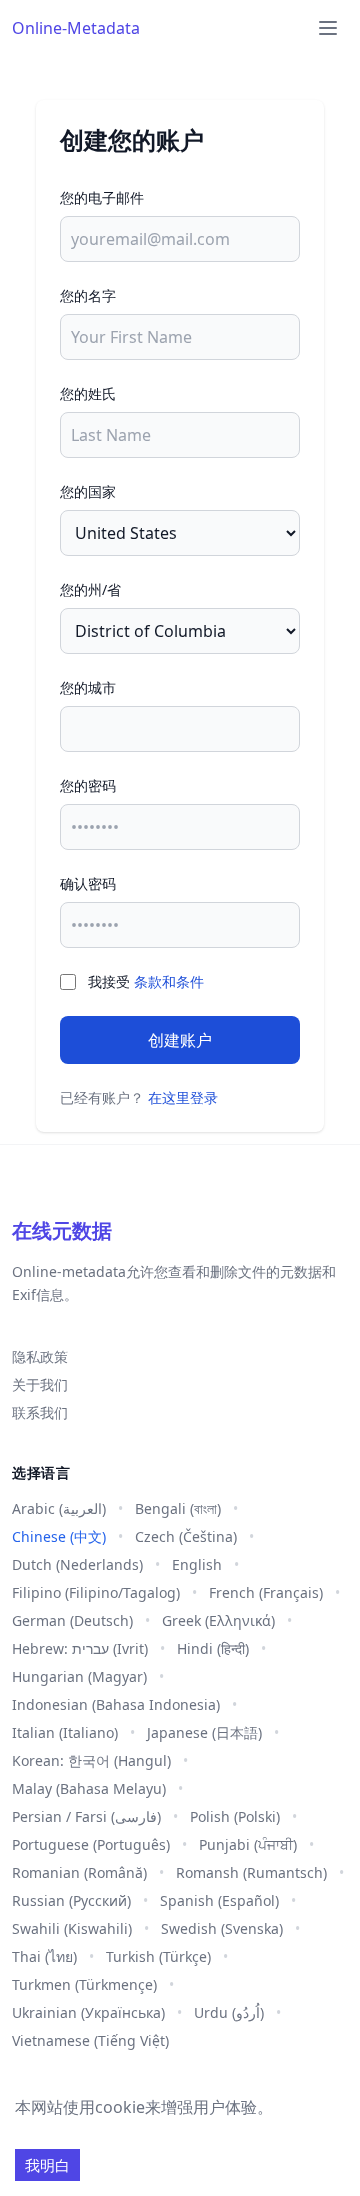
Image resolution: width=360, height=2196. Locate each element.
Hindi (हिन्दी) (213, 1648)
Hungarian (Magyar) (79, 1676)
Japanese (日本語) (204, 1732)
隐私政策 (40, 1356)
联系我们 (40, 1412)
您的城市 (88, 687)
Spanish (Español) (219, 1900)
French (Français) (266, 1592)
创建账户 (180, 1040)
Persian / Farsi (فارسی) (86, 1816)
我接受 (146, 981)
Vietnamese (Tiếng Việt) (90, 2040)
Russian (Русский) (71, 1900)
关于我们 (40, 1384)
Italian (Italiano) (65, 1732)
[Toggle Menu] (328, 28)
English (197, 1564)
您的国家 (88, 491)
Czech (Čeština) (186, 1536)
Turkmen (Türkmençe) (84, 1984)
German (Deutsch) (72, 1620)
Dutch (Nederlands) (77, 1564)
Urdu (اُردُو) (229, 2012)
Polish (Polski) (235, 1816)
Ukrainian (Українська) (88, 2012)
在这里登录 (183, 1097)
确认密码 (88, 883)
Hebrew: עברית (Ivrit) (80, 1648)
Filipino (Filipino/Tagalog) (96, 1592)
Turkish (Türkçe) (158, 1956)
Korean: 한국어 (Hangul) (91, 1760)
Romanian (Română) (79, 1872)
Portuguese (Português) (91, 1844)
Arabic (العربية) (59, 1508)
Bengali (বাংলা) (178, 1508)
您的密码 (88, 785)
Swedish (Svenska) (222, 1928)
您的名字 (88, 295)
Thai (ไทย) (44, 1956)
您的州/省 (90, 589)
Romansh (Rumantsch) (251, 1872)
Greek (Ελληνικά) (218, 1620)
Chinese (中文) (59, 1536)
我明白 (47, 2165)
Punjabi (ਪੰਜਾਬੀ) (248, 1844)
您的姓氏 (88, 393)
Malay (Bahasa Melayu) (89, 1788)
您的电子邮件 (102, 197)
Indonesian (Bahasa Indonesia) (116, 1704)
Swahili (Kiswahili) (72, 1928)
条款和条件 (169, 981)
